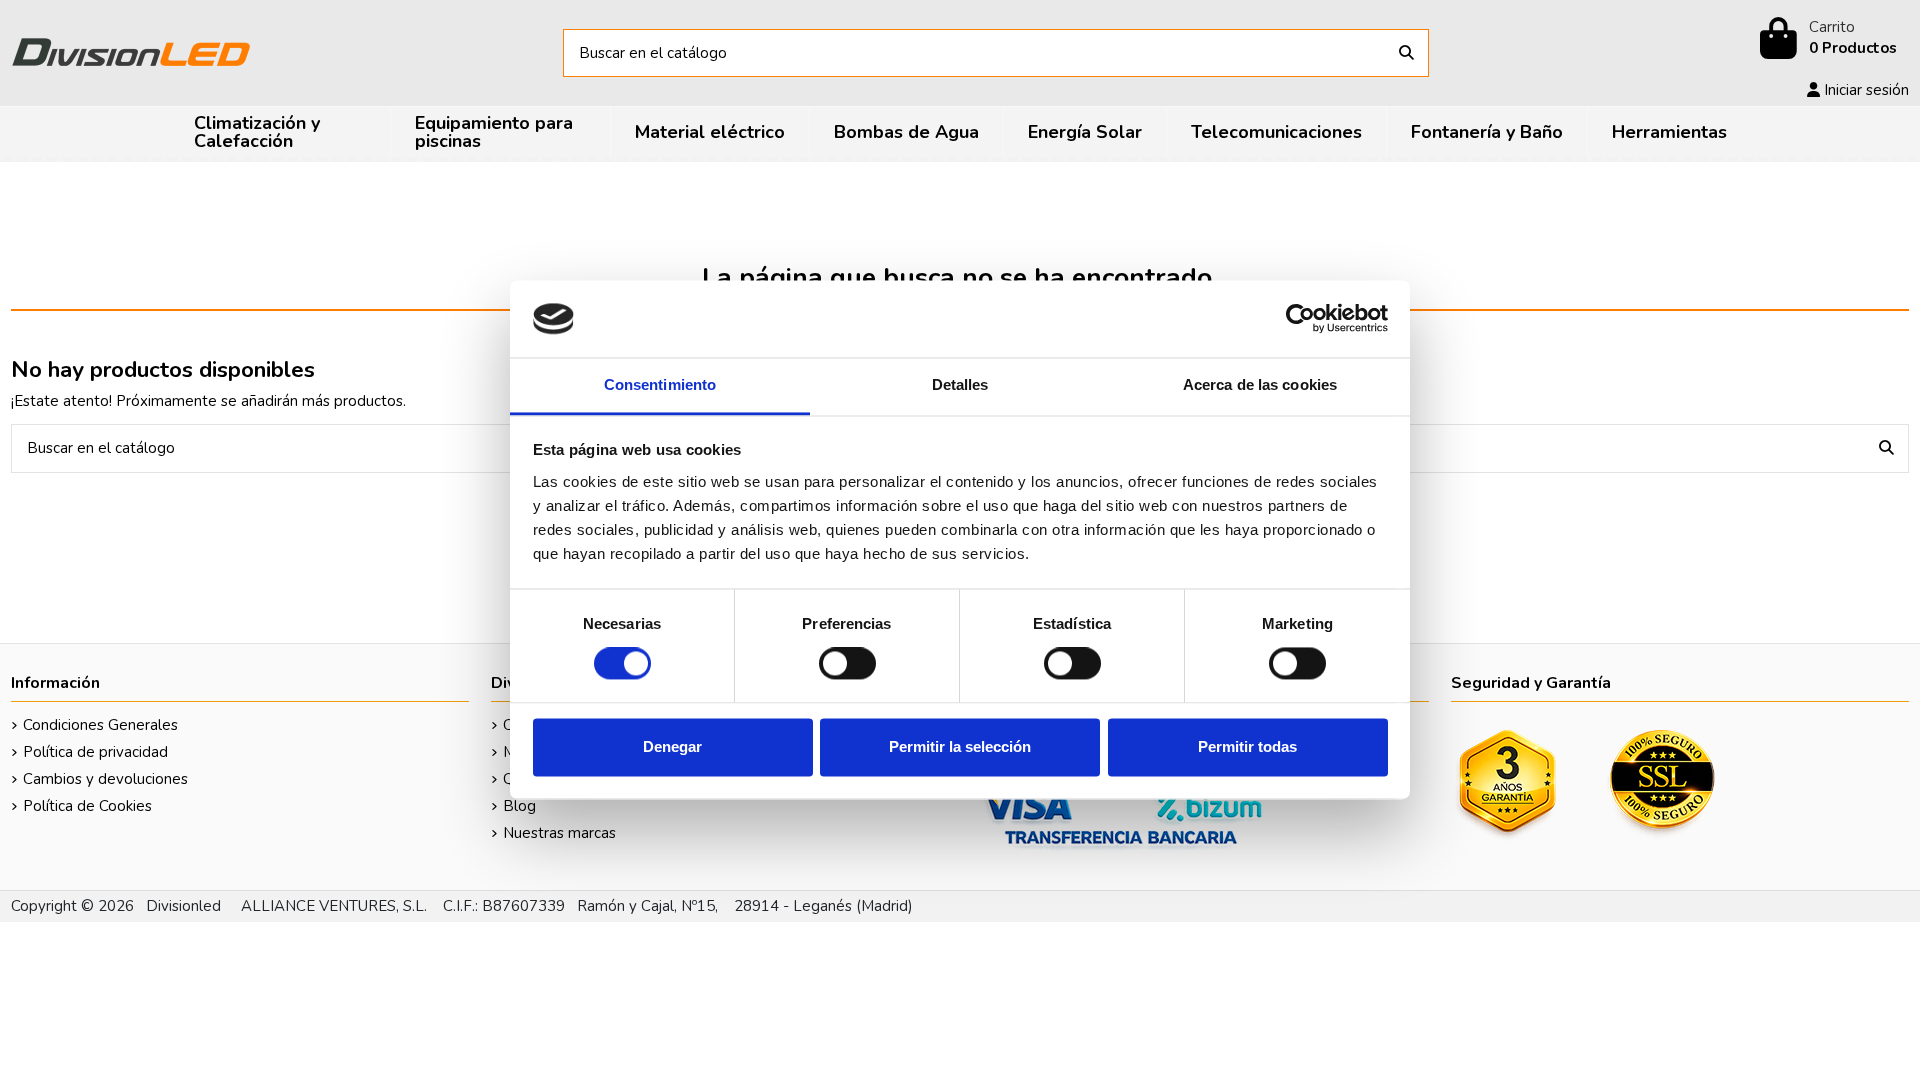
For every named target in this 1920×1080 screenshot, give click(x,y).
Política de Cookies (87, 806)
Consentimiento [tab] (660, 384)
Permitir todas (1247, 746)
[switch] (847, 664)
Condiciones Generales (100, 725)
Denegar (672, 746)
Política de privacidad (95, 752)
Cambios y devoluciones (105, 779)
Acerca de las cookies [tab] (1260, 384)
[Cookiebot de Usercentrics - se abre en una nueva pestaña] (1300, 319)
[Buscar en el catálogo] (1406, 53)
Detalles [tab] (960, 384)
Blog (519, 806)
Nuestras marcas (559, 833)
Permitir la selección (960, 746)
